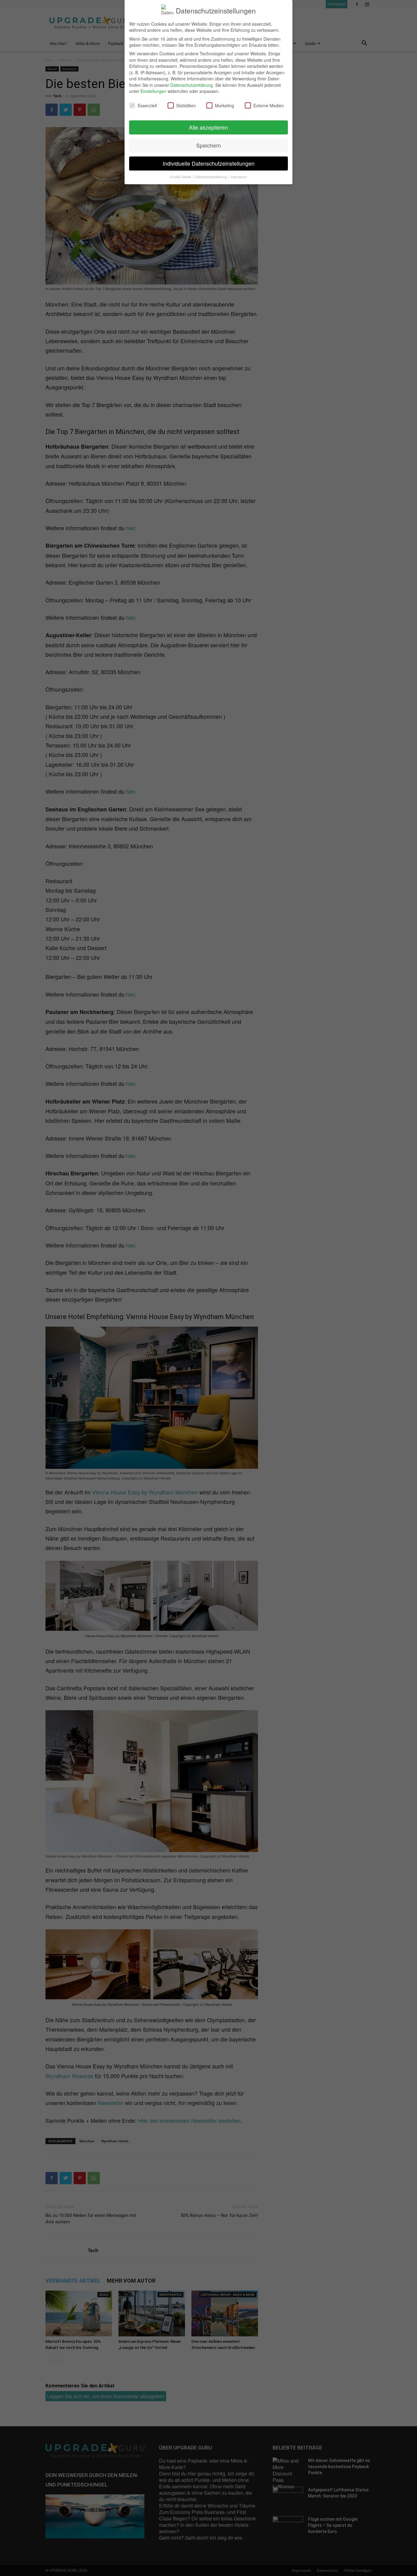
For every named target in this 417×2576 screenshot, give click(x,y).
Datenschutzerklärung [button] (211, 177)
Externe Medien (269, 105)
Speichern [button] (209, 145)
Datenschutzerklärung (192, 85)
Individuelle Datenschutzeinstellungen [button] (209, 163)
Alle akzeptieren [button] (209, 127)
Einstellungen (153, 91)
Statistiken (186, 105)
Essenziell (147, 105)
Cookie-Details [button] (181, 177)
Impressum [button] (239, 177)
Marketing (225, 105)
